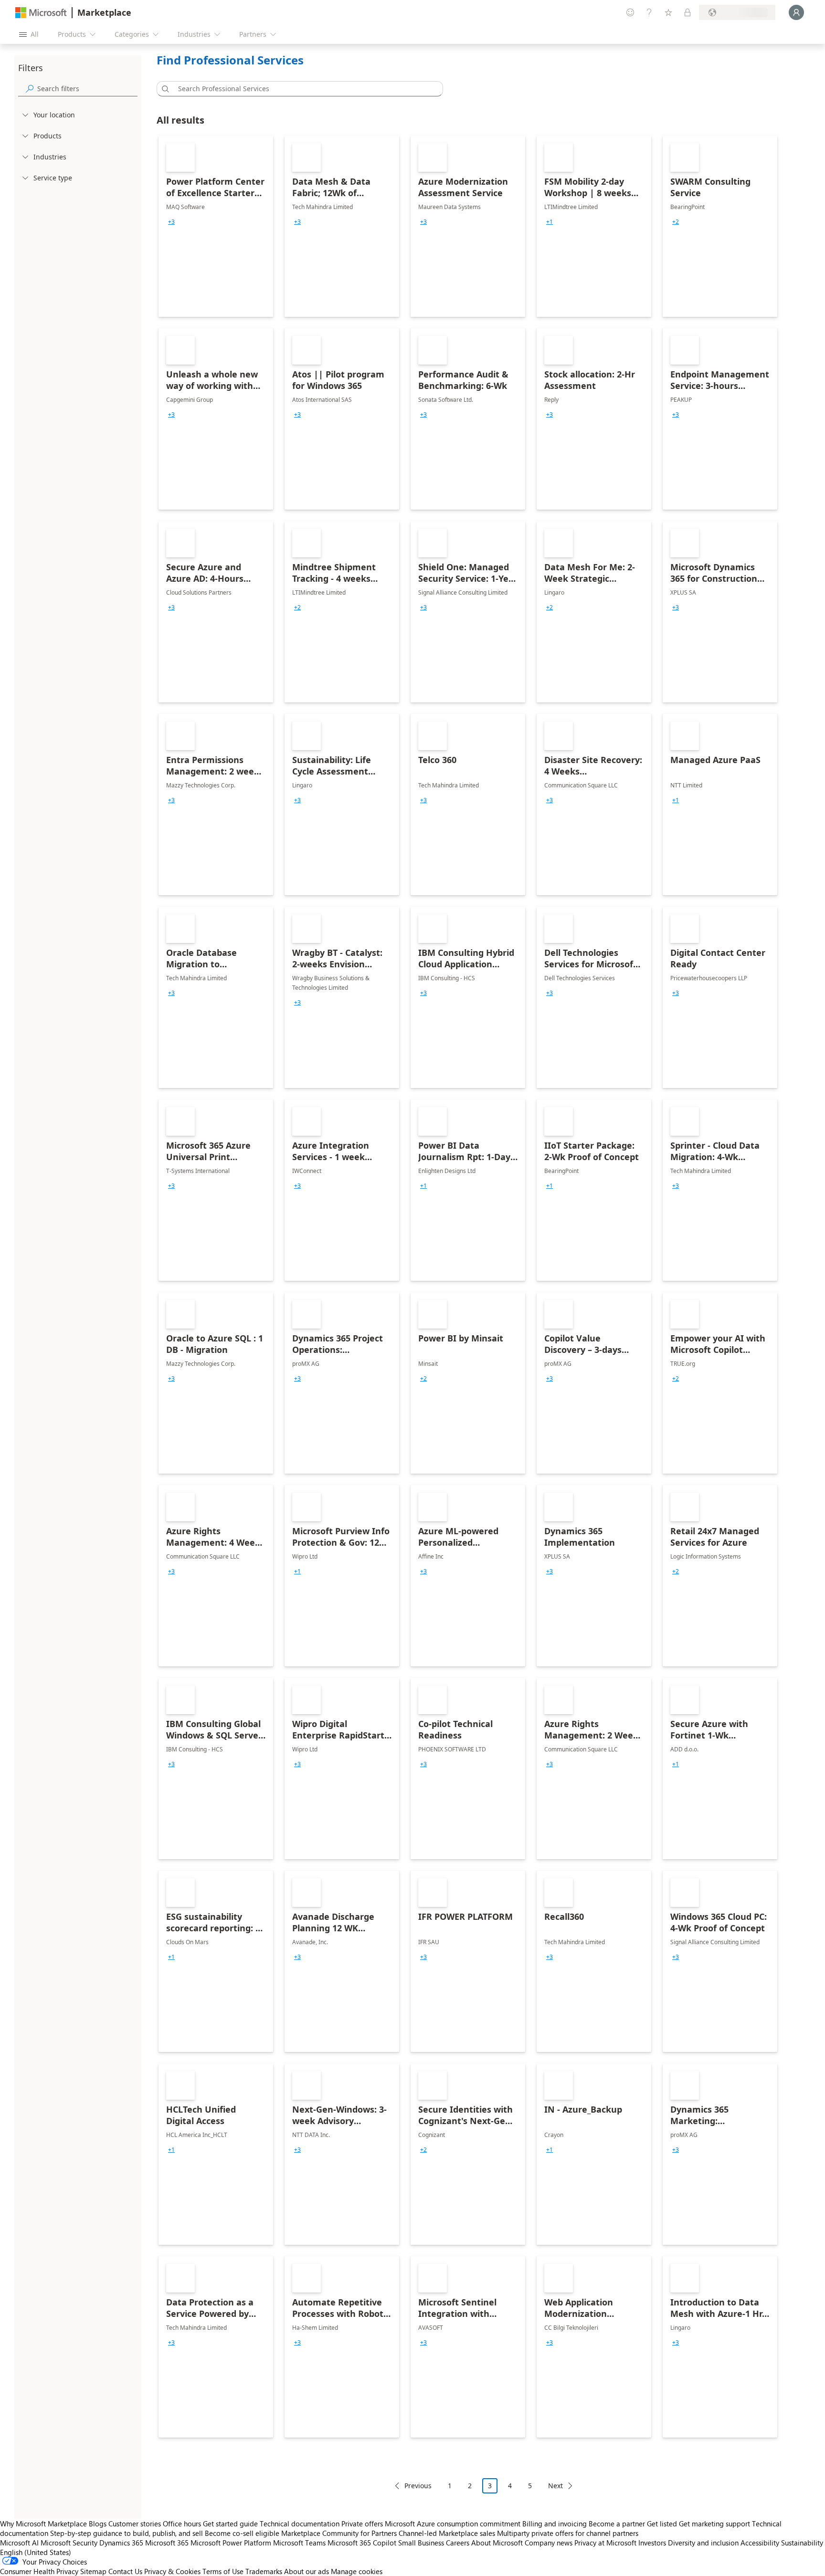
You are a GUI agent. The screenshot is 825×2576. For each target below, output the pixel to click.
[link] (216, 226)
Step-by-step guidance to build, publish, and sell (127, 2533)
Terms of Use (223, 2571)
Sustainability (802, 2543)
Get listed (662, 2524)
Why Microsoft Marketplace (43, 2524)
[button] (164, 89)
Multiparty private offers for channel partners (568, 2533)
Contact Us (125, 2571)
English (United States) (36, 2552)
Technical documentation (300, 2524)
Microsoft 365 (167, 2543)
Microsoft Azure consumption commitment (454, 2524)
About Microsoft (497, 2543)
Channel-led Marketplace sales (447, 2533)
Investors (652, 2543)
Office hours (182, 2524)
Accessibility (760, 2543)
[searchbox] (87, 89)
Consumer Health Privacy (39, 2571)
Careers (458, 2543)
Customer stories (135, 2524)
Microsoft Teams (299, 2543)
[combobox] (303, 89)
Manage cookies (357, 2571)
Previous (418, 2486)
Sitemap (93, 2571)
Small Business (421, 2543)
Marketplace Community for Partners (339, 2533)
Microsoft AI (19, 2543)
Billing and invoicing (555, 2524)
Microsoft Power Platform (231, 2543)
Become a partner (617, 2524)
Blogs (98, 2524)
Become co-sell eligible (242, 2533)
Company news (549, 2543)
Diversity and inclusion (703, 2543)
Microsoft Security (69, 2543)
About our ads (307, 2571)
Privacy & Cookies (172, 2571)
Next (555, 2486)
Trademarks (264, 2571)
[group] (171, 222)
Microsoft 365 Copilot (362, 2543)
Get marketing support (714, 2524)
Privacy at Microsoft (605, 2543)
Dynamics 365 (121, 2543)
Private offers (362, 2524)
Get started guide (230, 2524)
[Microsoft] (41, 13)
